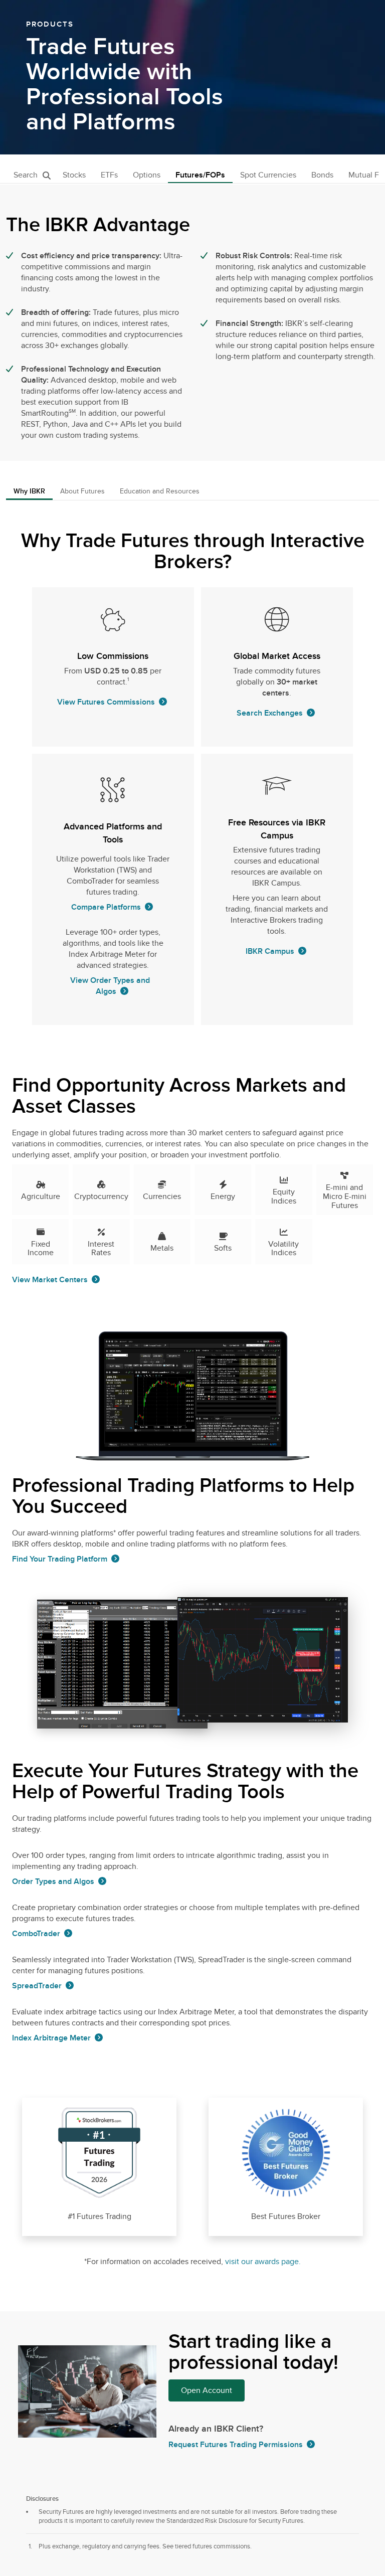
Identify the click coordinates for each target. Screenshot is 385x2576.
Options (147, 175)
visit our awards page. (263, 2262)
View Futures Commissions (106, 702)
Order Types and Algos (53, 1881)
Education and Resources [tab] (160, 491)
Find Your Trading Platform (60, 1559)
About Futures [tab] (82, 491)
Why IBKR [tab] (29, 491)
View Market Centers (50, 1280)
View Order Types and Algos (110, 986)
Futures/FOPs (200, 175)
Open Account (207, 2390)
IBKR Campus (270, 951)
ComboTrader (36, 1934)
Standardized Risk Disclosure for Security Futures (235, 2521)
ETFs (109, 175)
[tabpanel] (192, 1406)
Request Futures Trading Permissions (236, 2445)
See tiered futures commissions (206, 2546)
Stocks (74, 175)
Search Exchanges (270, 713)
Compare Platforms (106, 907)
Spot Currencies (268, 175)
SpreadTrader (37, 1986)
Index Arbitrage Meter (51, 2038)
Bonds (322, 175)
